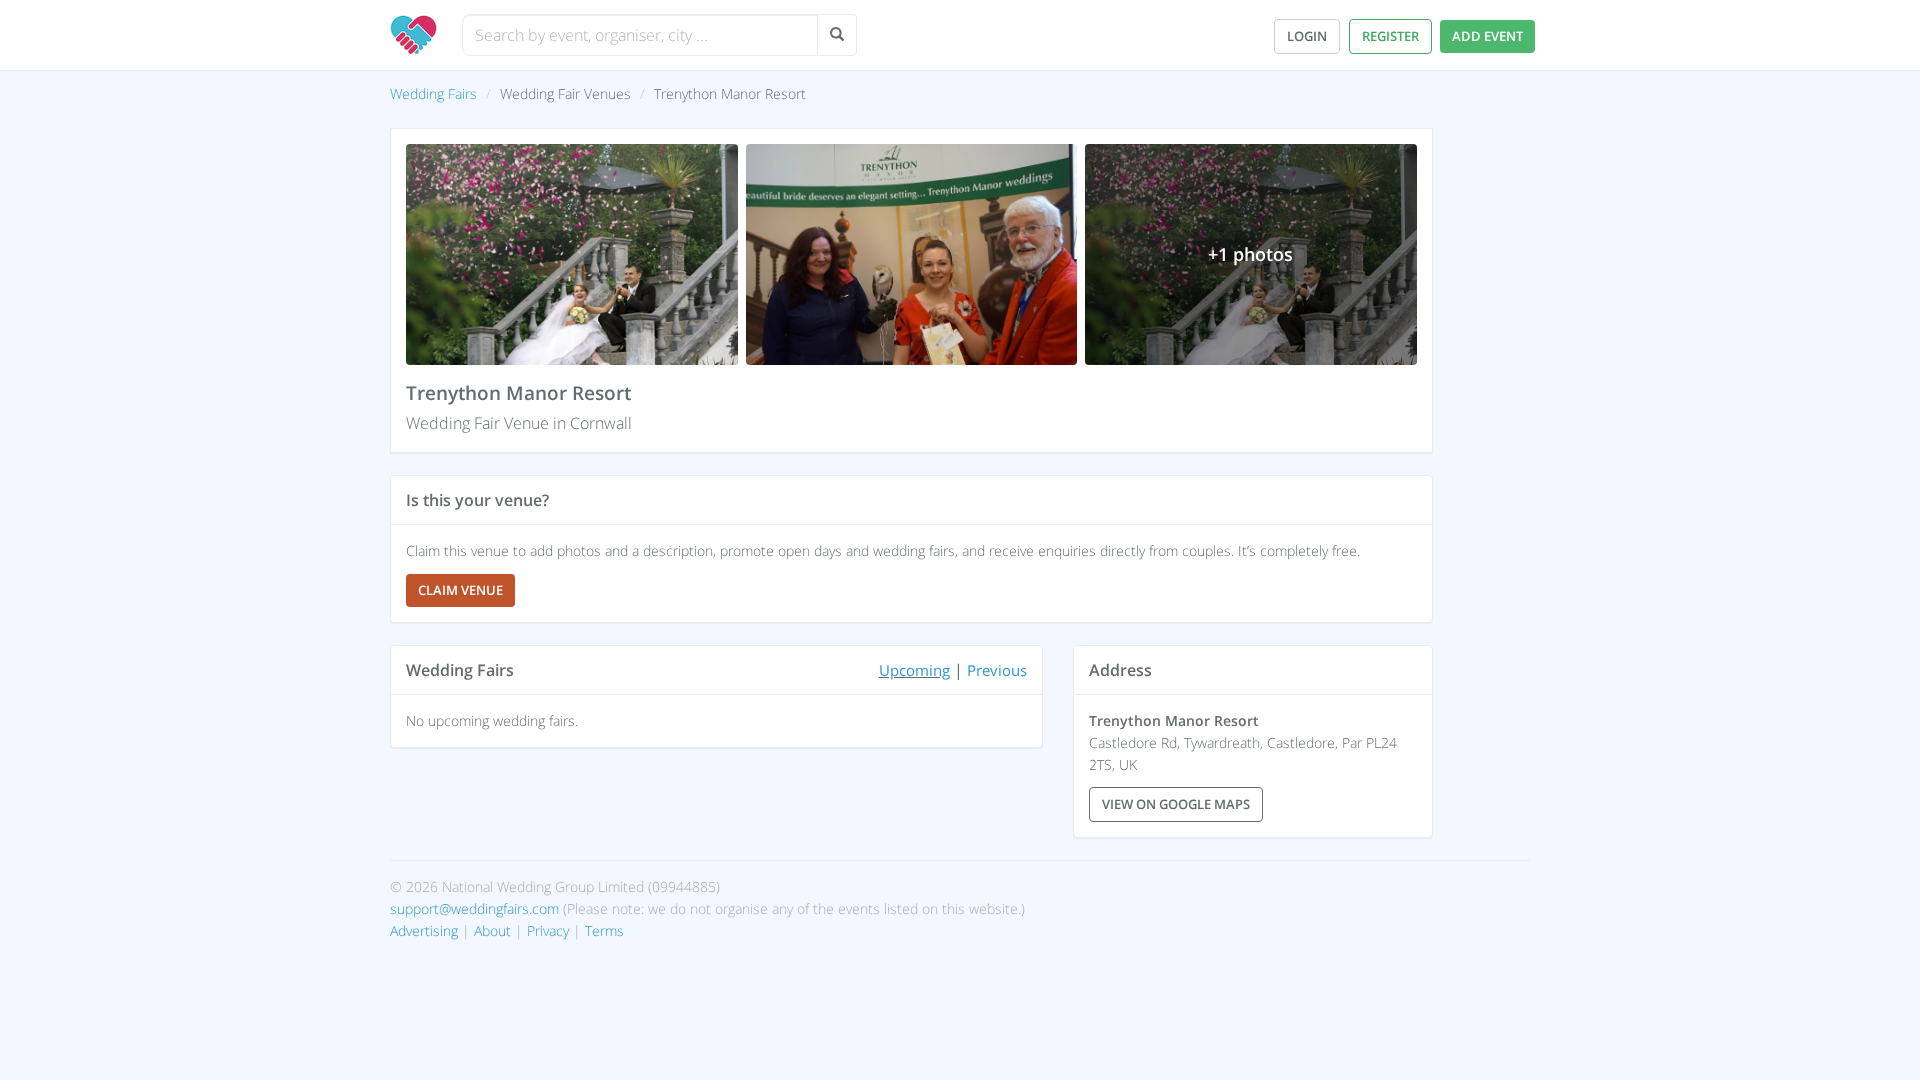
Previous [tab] (997, 670)
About (492, 930)
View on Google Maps (1176, 804)
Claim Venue (460, 590)
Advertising (424, 930)
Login (1307, 36)
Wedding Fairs (433, 93)
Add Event (1487, 36)
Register (1390, 36)
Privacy (548, 930)
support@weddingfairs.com (474, 908)
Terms (604, 930)
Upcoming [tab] (914, 670)
